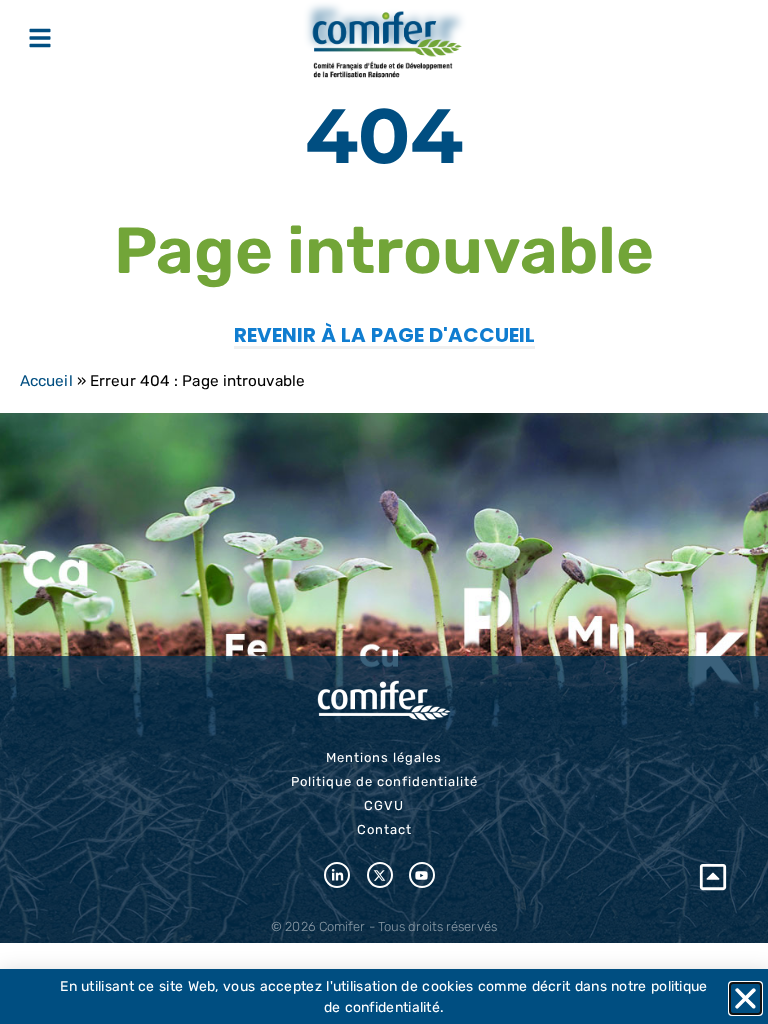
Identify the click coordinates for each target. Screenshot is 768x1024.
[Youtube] (422, 875)
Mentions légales (384, 757)
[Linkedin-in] (337, 875)
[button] (745, 998)
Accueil (46, 381)
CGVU (384, 805)
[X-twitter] (380, 875)
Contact (384, 829)
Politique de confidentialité (384, 781)
